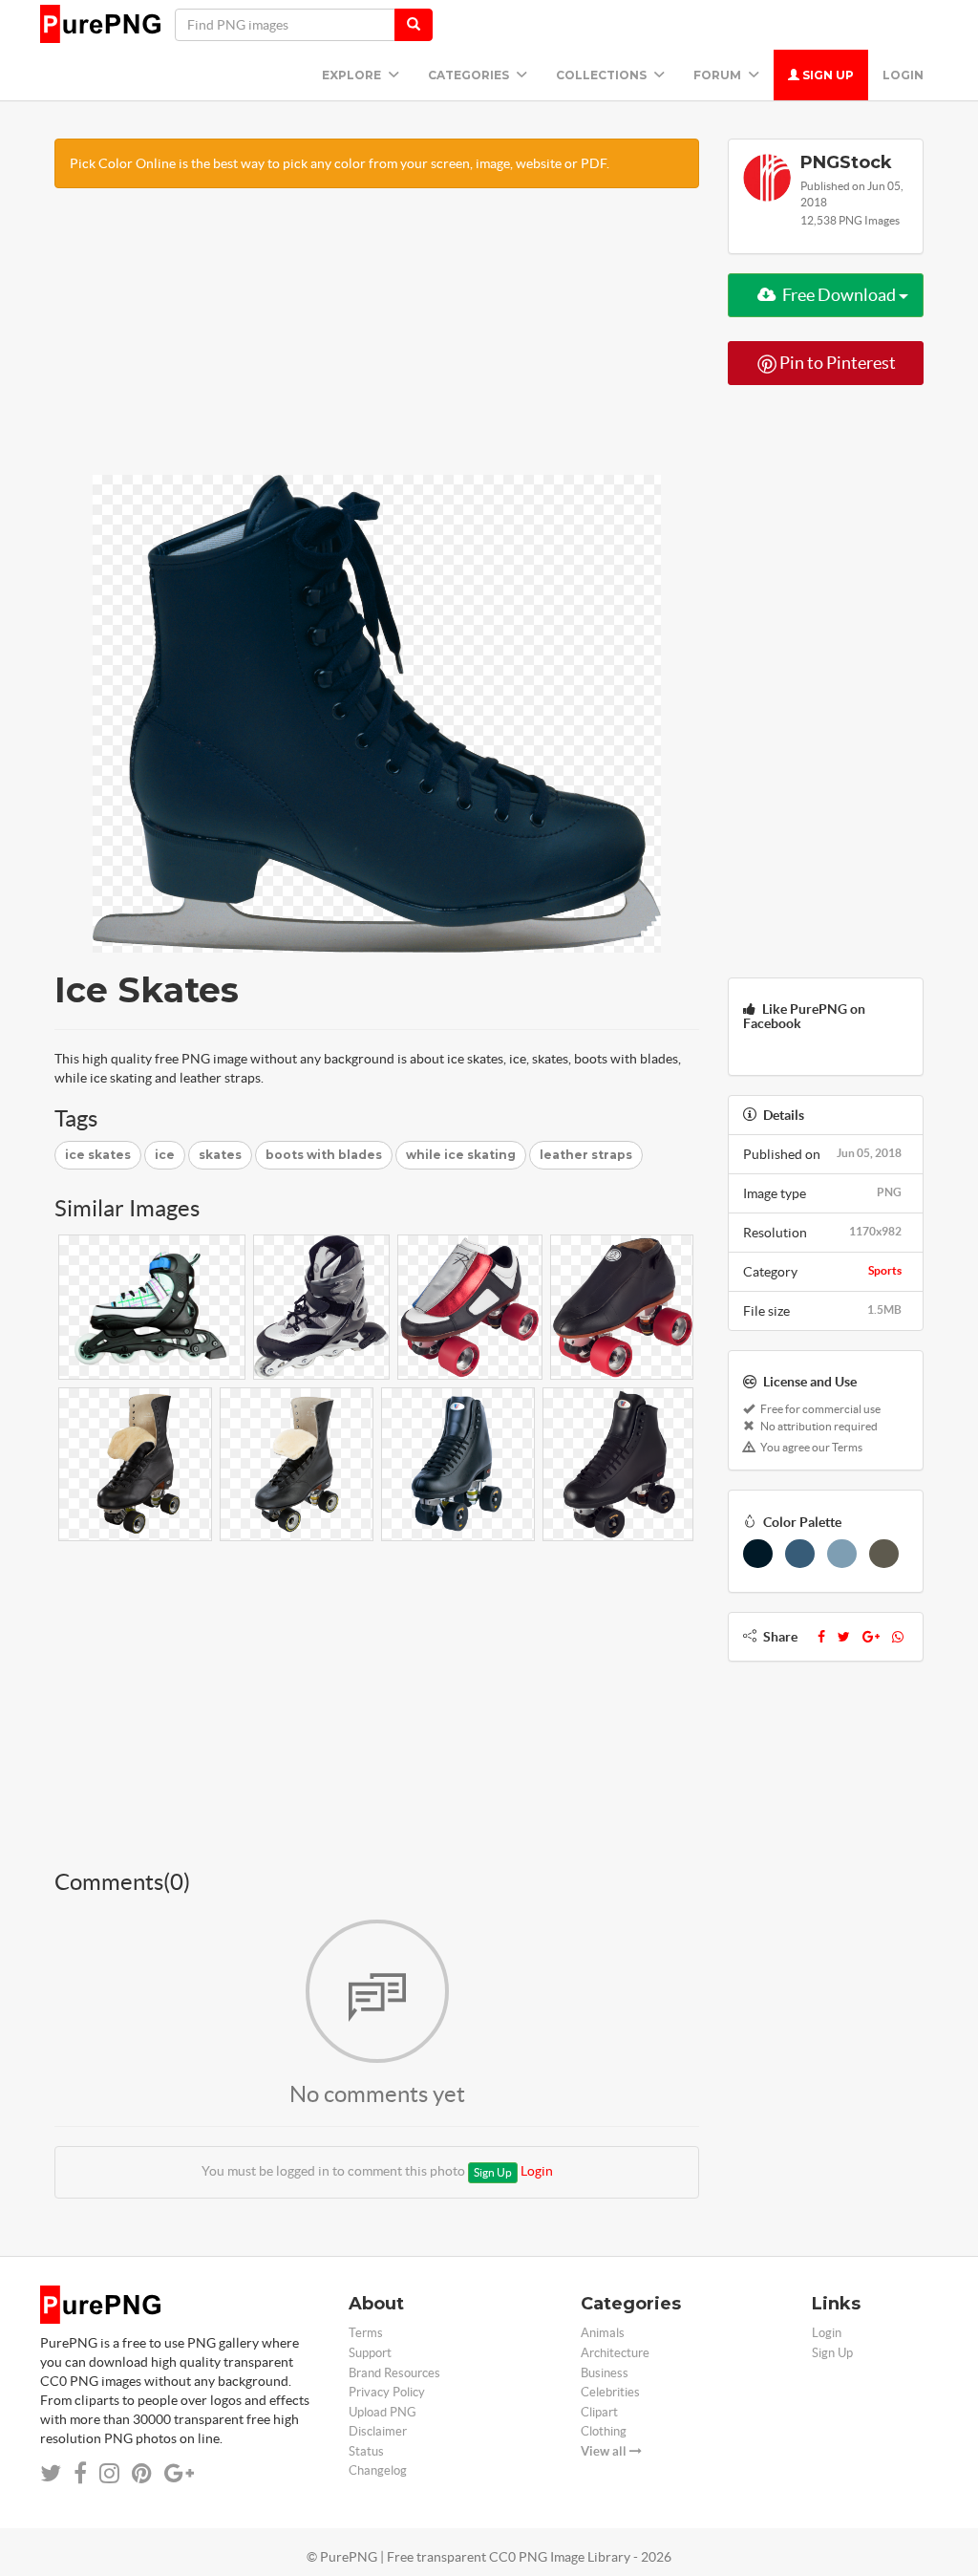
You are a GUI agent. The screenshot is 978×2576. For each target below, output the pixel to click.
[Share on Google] (179, 2473)
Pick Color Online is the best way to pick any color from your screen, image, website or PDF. (340, 163)
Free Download (839, 295)
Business (605, 2373)
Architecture (615, 2353)
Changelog (378, 2470)
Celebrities (610, 2392)
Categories (470, 75)
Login (903, 75)
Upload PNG (383, 2412)
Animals (603, 2333)
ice (165, 1155)
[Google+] (871, 1637)
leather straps (586, 1155)
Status (366, 2451)
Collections (603, 75)
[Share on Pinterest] (142, 2473)
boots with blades (324, 1155)
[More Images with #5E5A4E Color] (884, 1554)
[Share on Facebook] (80, 2473)
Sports (885, 1270)
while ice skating (461, 1155)
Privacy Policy (387, 2392)
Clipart (599, 2412)
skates (220, 1155)
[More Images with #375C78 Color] (800, 1554)
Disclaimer (378, 2431)
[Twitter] (844, 1637)
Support (370, 2353)
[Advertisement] (377, 341)
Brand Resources (394, 2373)
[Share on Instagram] (109, 2473)
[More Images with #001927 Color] (758, 1554)
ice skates (98, 1155)
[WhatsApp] (898, 1637)
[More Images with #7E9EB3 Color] (842, 1554)
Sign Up (827, 75)
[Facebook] (821, 1637)
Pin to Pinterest (836, 363)
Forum (719, 75)
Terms (366, 2333)
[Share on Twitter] (51, 2473)
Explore (353, 75)
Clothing (604, 2431)
